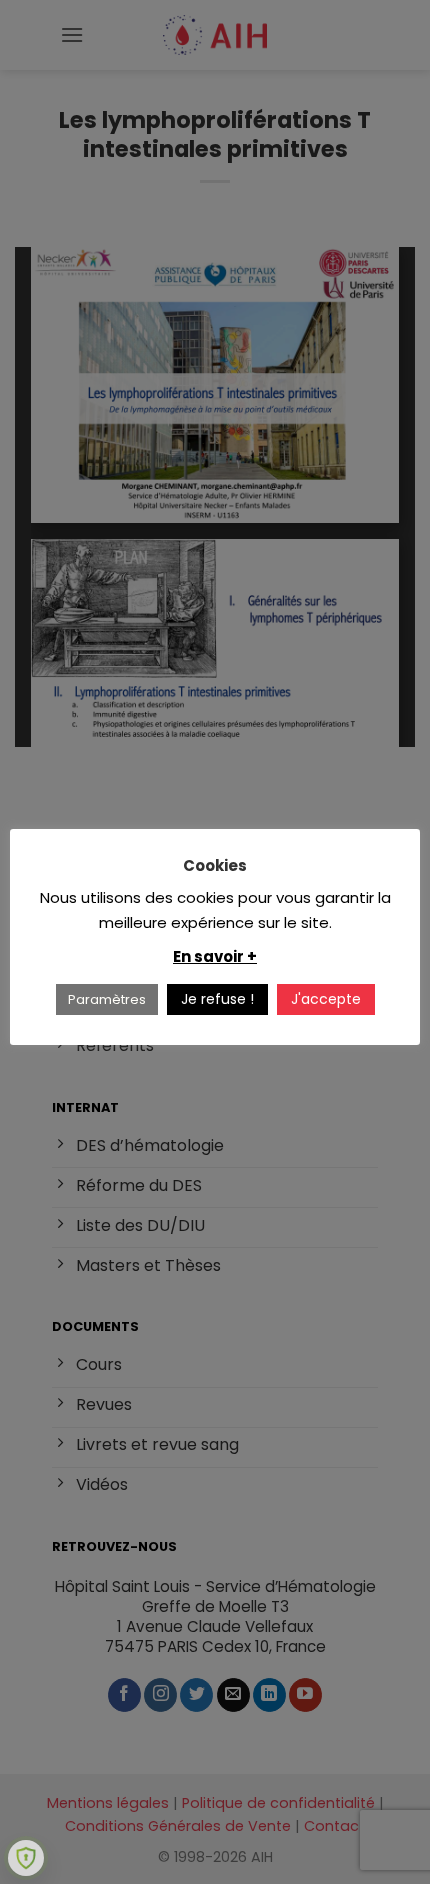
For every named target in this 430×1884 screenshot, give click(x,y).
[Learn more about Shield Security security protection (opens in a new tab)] (26, 1858)
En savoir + (215, 956)
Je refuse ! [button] (217, 999)
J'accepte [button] (326, 999)
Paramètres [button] (107, 999)
